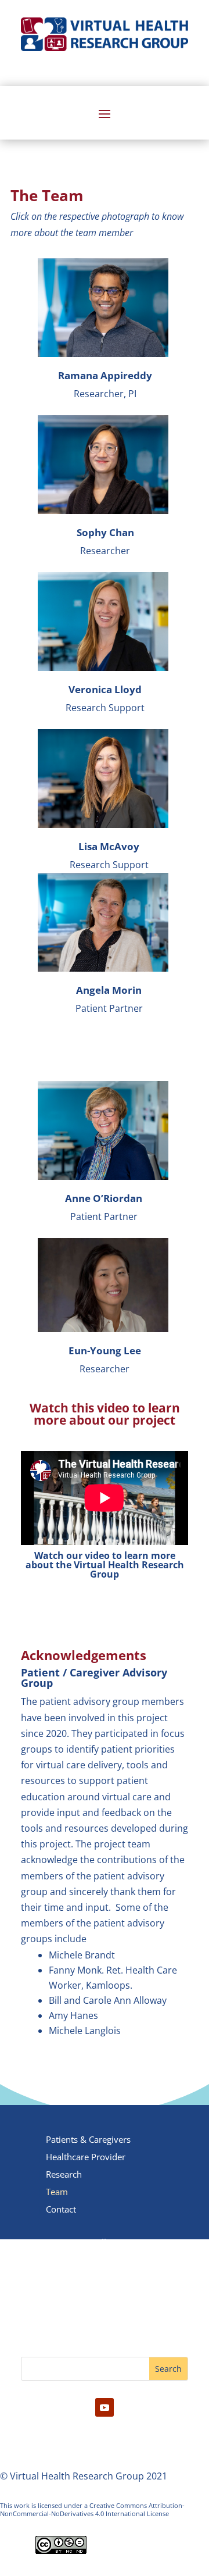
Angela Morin (109, 990)
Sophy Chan (105, 532)
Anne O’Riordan (104, 1198)
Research (64, 2175)
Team (57, 2193)
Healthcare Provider (86, 2158)
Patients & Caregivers (88, 2140)
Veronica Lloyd (105, 689)
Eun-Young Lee (105, 1351)
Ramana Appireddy (105, 375)
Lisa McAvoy (109, 846)
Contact (61, 2210)
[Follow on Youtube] (105, 2407)
